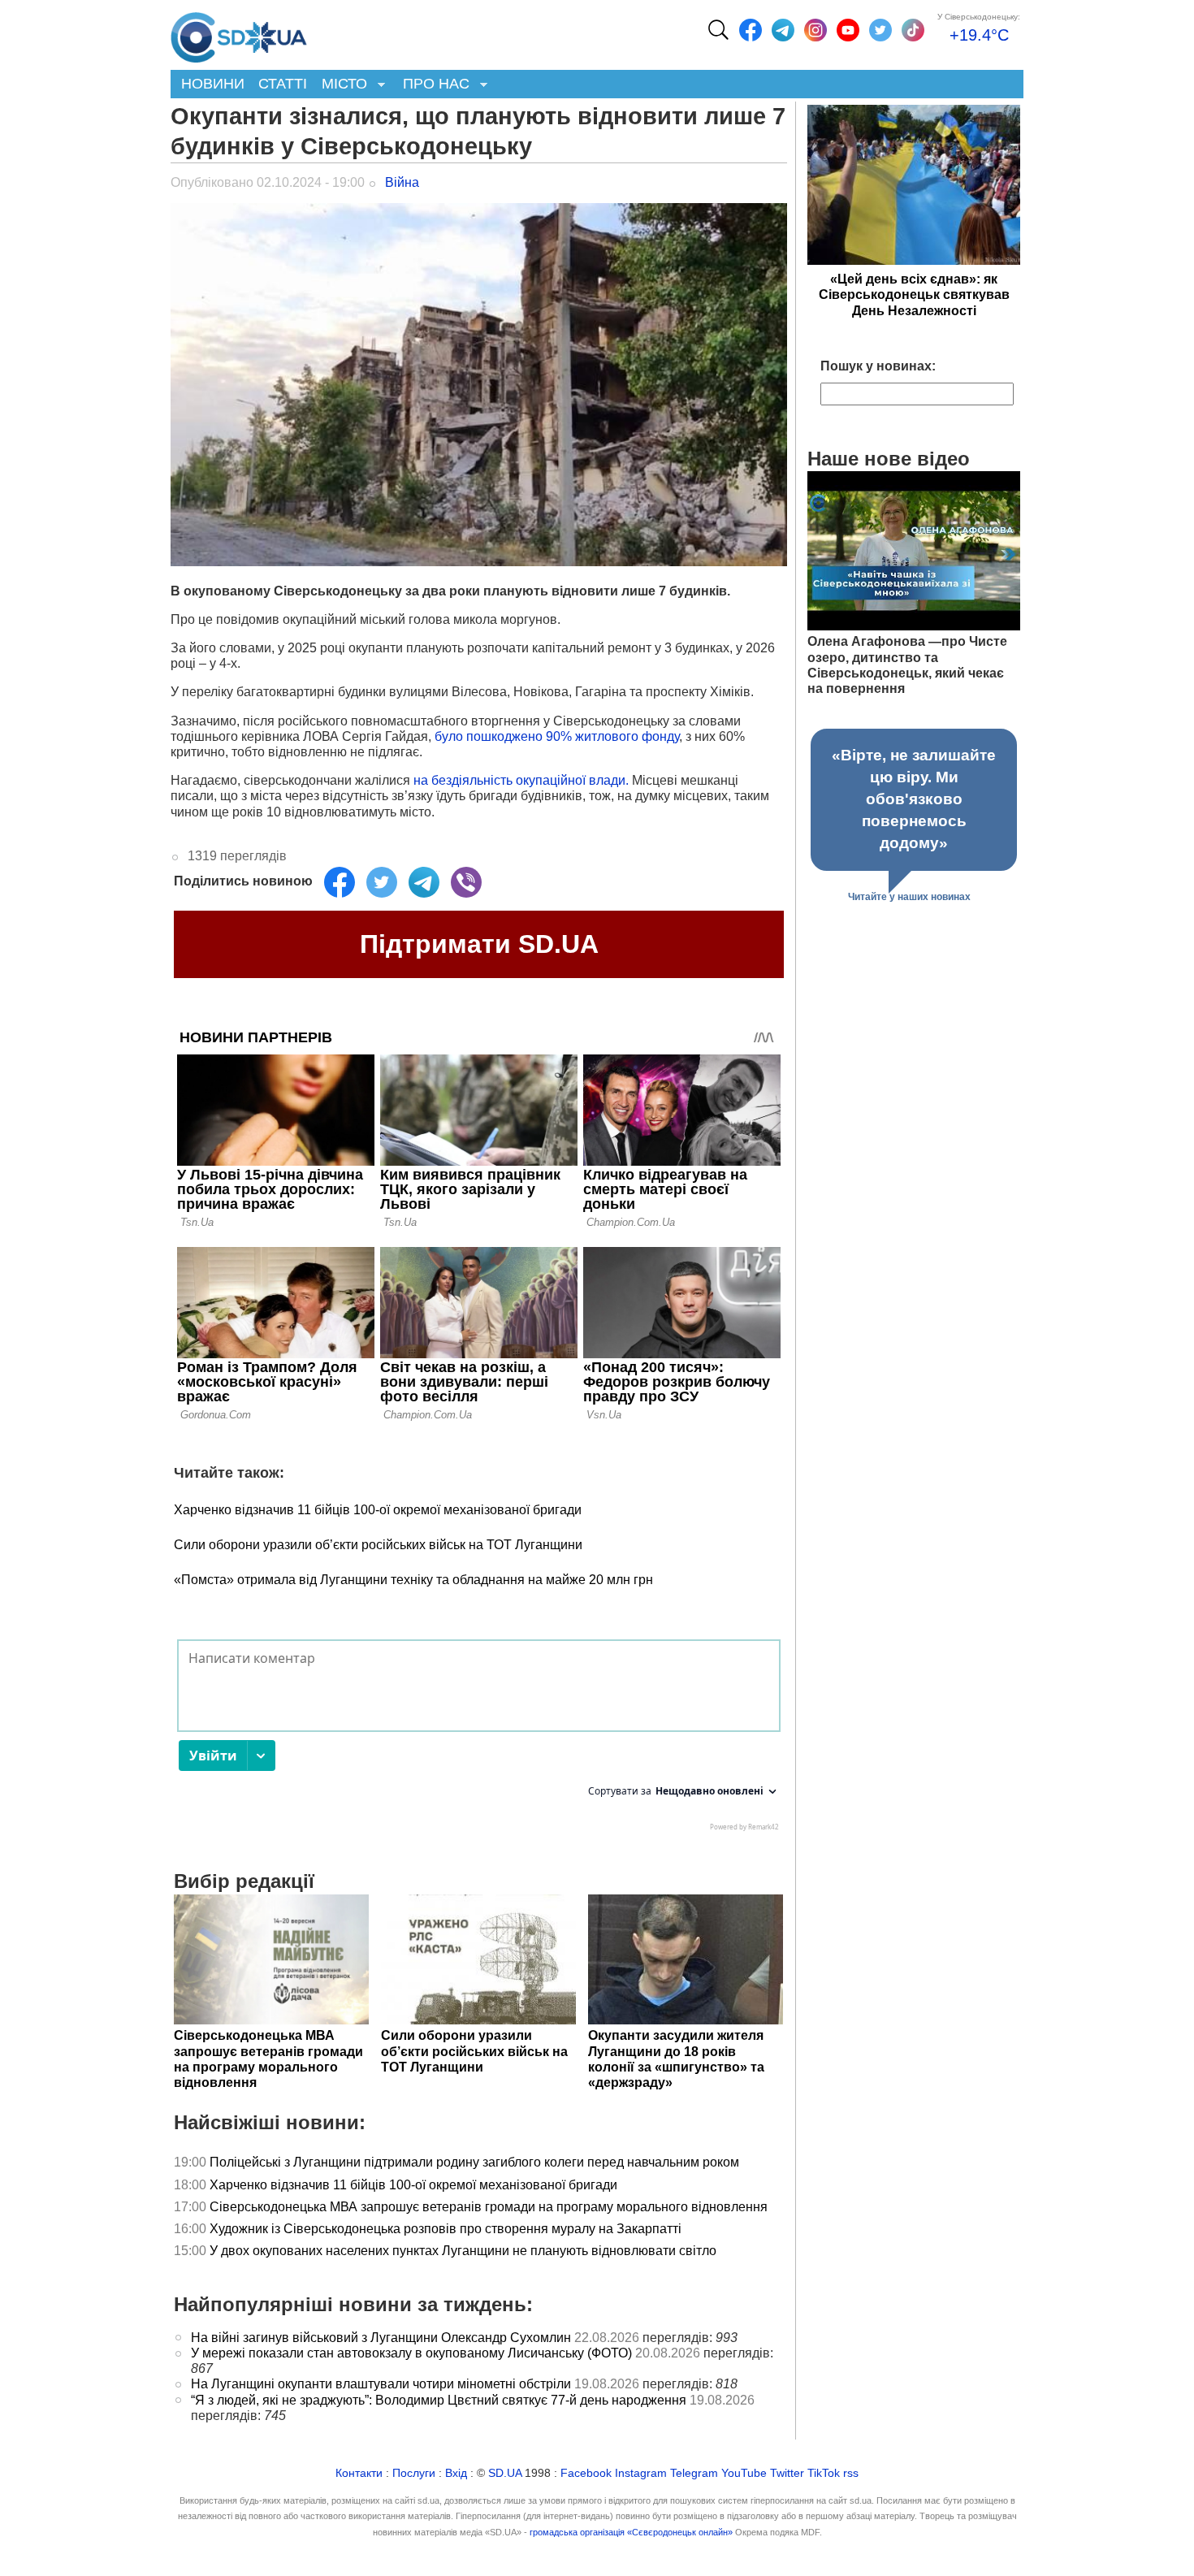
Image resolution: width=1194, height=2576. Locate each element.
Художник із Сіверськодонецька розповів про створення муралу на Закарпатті (446, 2229)
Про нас (433, 85)
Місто (341, 85)
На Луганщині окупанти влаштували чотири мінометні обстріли (381, 2384)
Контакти (359, 2473)
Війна (402, 182)
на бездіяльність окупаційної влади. (521, 780)
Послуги (414, 2473)
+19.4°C (979, 35)
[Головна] (239, 33)
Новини (213, 84)
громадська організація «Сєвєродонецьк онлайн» (631, 2532)
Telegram (694, 2473)
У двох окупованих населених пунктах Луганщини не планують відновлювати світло (463, 2251)
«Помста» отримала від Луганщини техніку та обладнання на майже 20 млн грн (413, 1580)
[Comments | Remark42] (479, 1739)
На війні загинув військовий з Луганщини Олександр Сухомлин (381, 2338)
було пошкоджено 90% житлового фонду (557, 736)
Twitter (787, 2473)
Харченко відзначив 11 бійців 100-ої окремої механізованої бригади (378, 1510)
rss (851, 2473)
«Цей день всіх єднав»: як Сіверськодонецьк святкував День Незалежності (914, 294)
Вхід (456, 2473)
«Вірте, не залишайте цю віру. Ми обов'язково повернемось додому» (914, 799)
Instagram (641, 2473)
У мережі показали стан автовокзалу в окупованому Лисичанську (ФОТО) (411, 2353)
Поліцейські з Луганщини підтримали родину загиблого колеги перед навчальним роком (474, 2162)
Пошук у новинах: (878, 366)
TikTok (824, 2473)
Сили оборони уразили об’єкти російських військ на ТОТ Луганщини (378, 1545)
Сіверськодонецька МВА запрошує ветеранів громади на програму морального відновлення (489, 2207)
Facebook (586, 2473)
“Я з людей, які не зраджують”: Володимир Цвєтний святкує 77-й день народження (439, 2400)
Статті (283, 84)
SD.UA (505, 2473)
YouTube (744, 2473)
